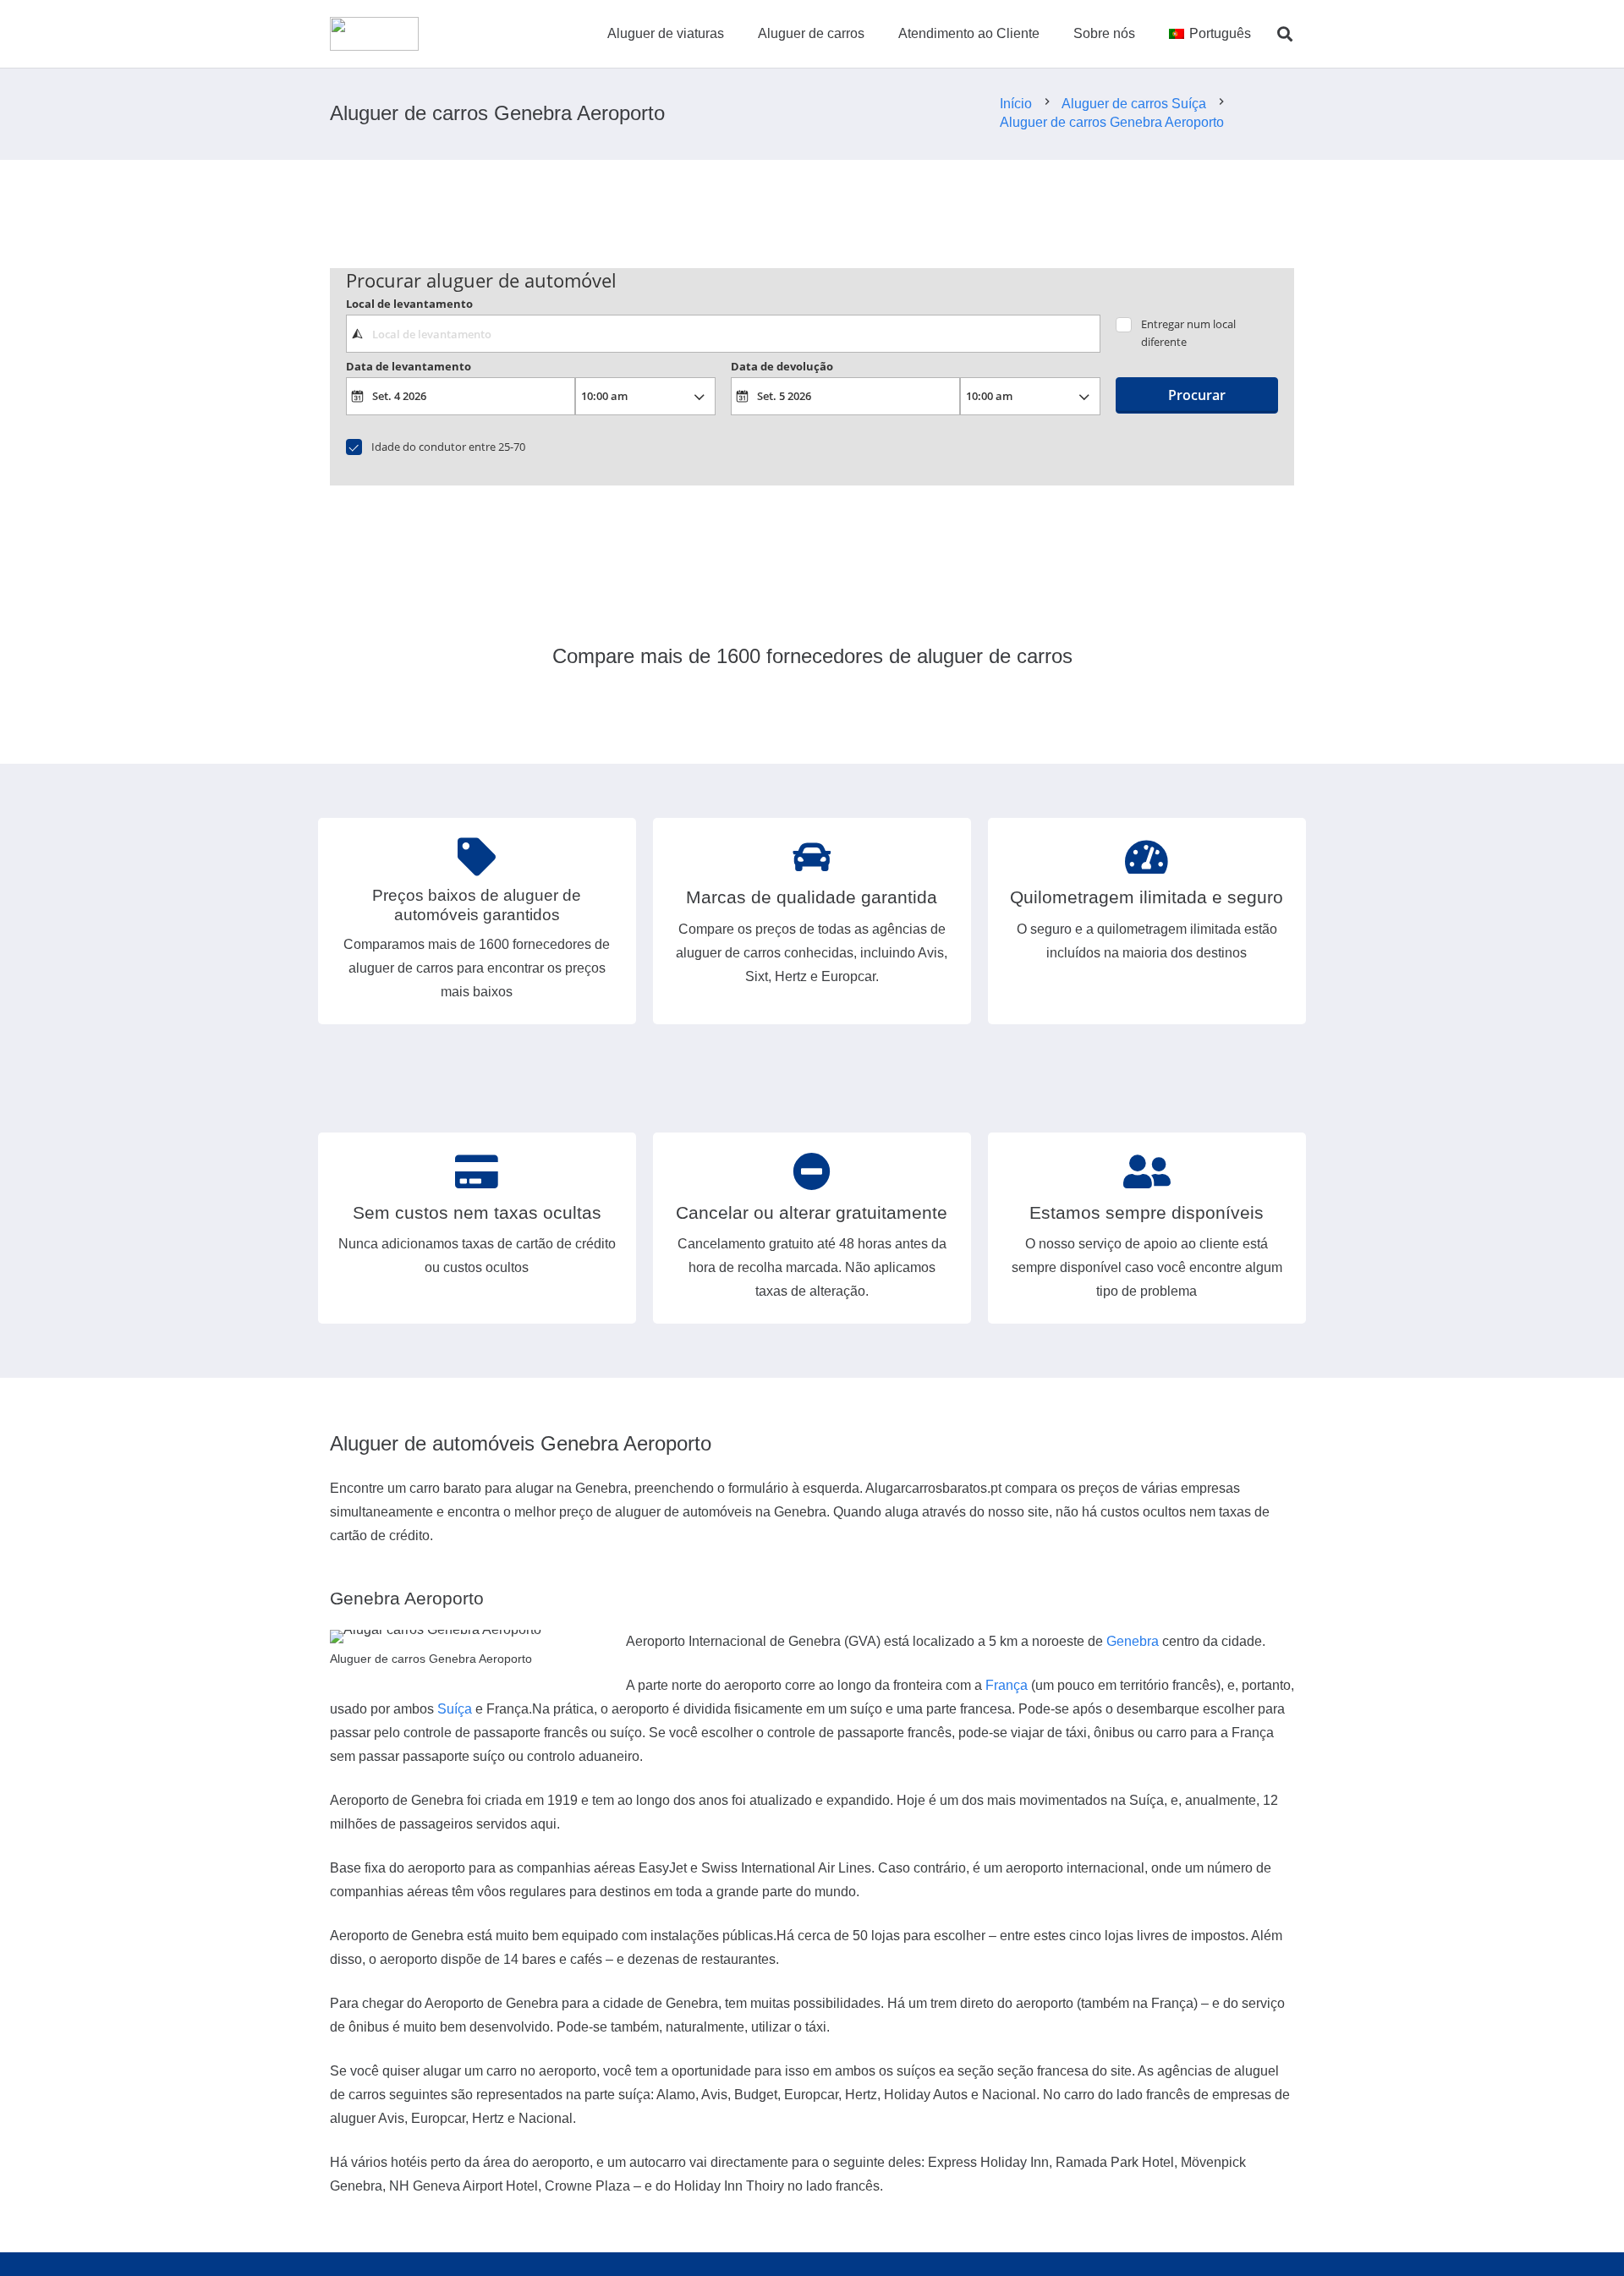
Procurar (1197, 395)
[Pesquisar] (1285, 34)
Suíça (455, 1709)
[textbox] (723, 333)
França (1007, 1685)
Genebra (1133, 1641)
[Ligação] (374, 34)
